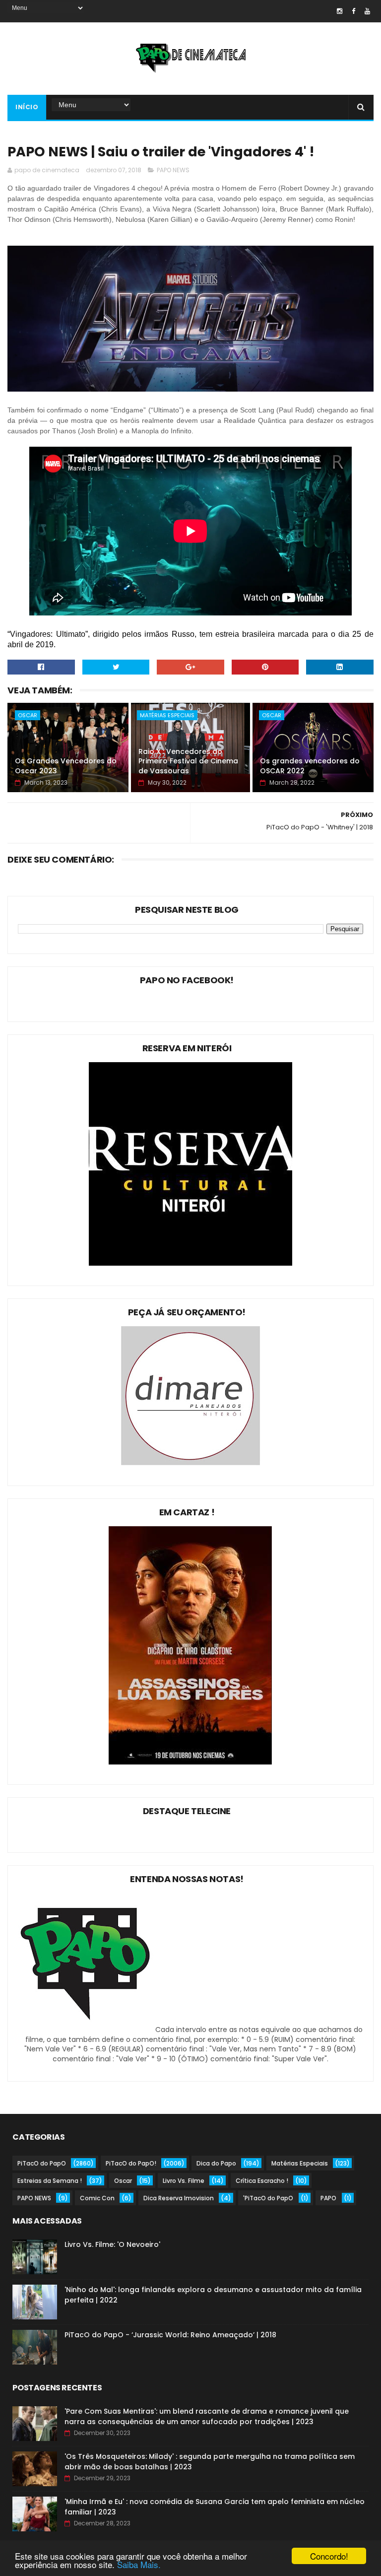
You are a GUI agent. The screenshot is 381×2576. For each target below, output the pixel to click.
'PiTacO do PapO (268, 2198)
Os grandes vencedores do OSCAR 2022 (310, 766)
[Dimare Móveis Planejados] (190, 1463)
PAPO (328, 2198)
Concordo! (329, 2556)
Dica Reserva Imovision (179, 2198)
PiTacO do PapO (42, 2163)
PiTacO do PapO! (131, 2163)
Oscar (28, 715)
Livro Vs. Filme (184, 2181)
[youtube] (367, 11)
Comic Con (97, 2198)
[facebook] (353, 11)
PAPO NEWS (173, 170)
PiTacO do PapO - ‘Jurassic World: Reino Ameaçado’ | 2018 (170, 2335)
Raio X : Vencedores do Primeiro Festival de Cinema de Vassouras (188, 761)
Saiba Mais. (139, 2564)
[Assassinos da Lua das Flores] (190, 1762)
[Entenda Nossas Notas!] (87, 2030)
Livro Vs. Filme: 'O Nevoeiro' (112, 2244)
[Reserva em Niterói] (190, 1263)
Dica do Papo (216, 2163)
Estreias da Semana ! (50, 2181)
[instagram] (340, 11)
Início (27, 107)
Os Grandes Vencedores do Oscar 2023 (66, 766)
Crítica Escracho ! (262, 2181)
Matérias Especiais (167, 715)
